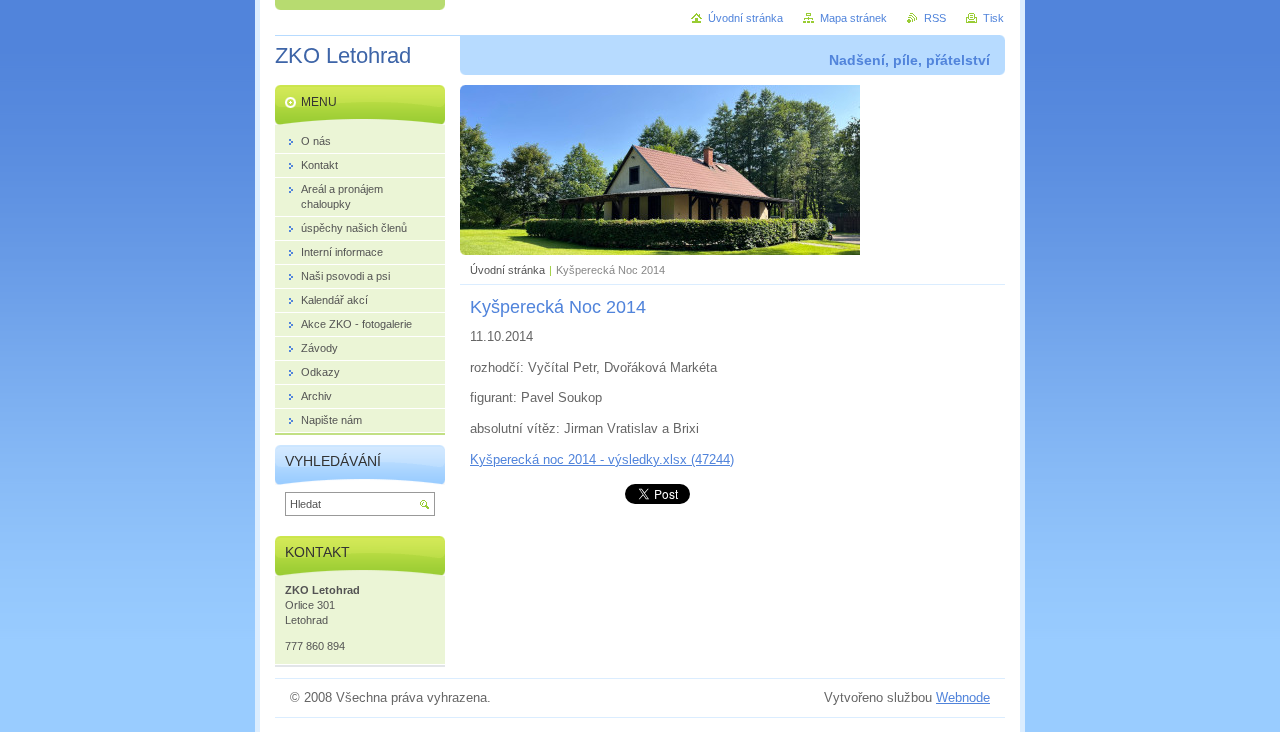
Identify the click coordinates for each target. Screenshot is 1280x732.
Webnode (963, 697)
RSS (935, 18)
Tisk (993, 18)
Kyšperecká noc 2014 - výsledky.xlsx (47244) (602, 459)
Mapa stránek (853, 18)
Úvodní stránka (507, 270)
